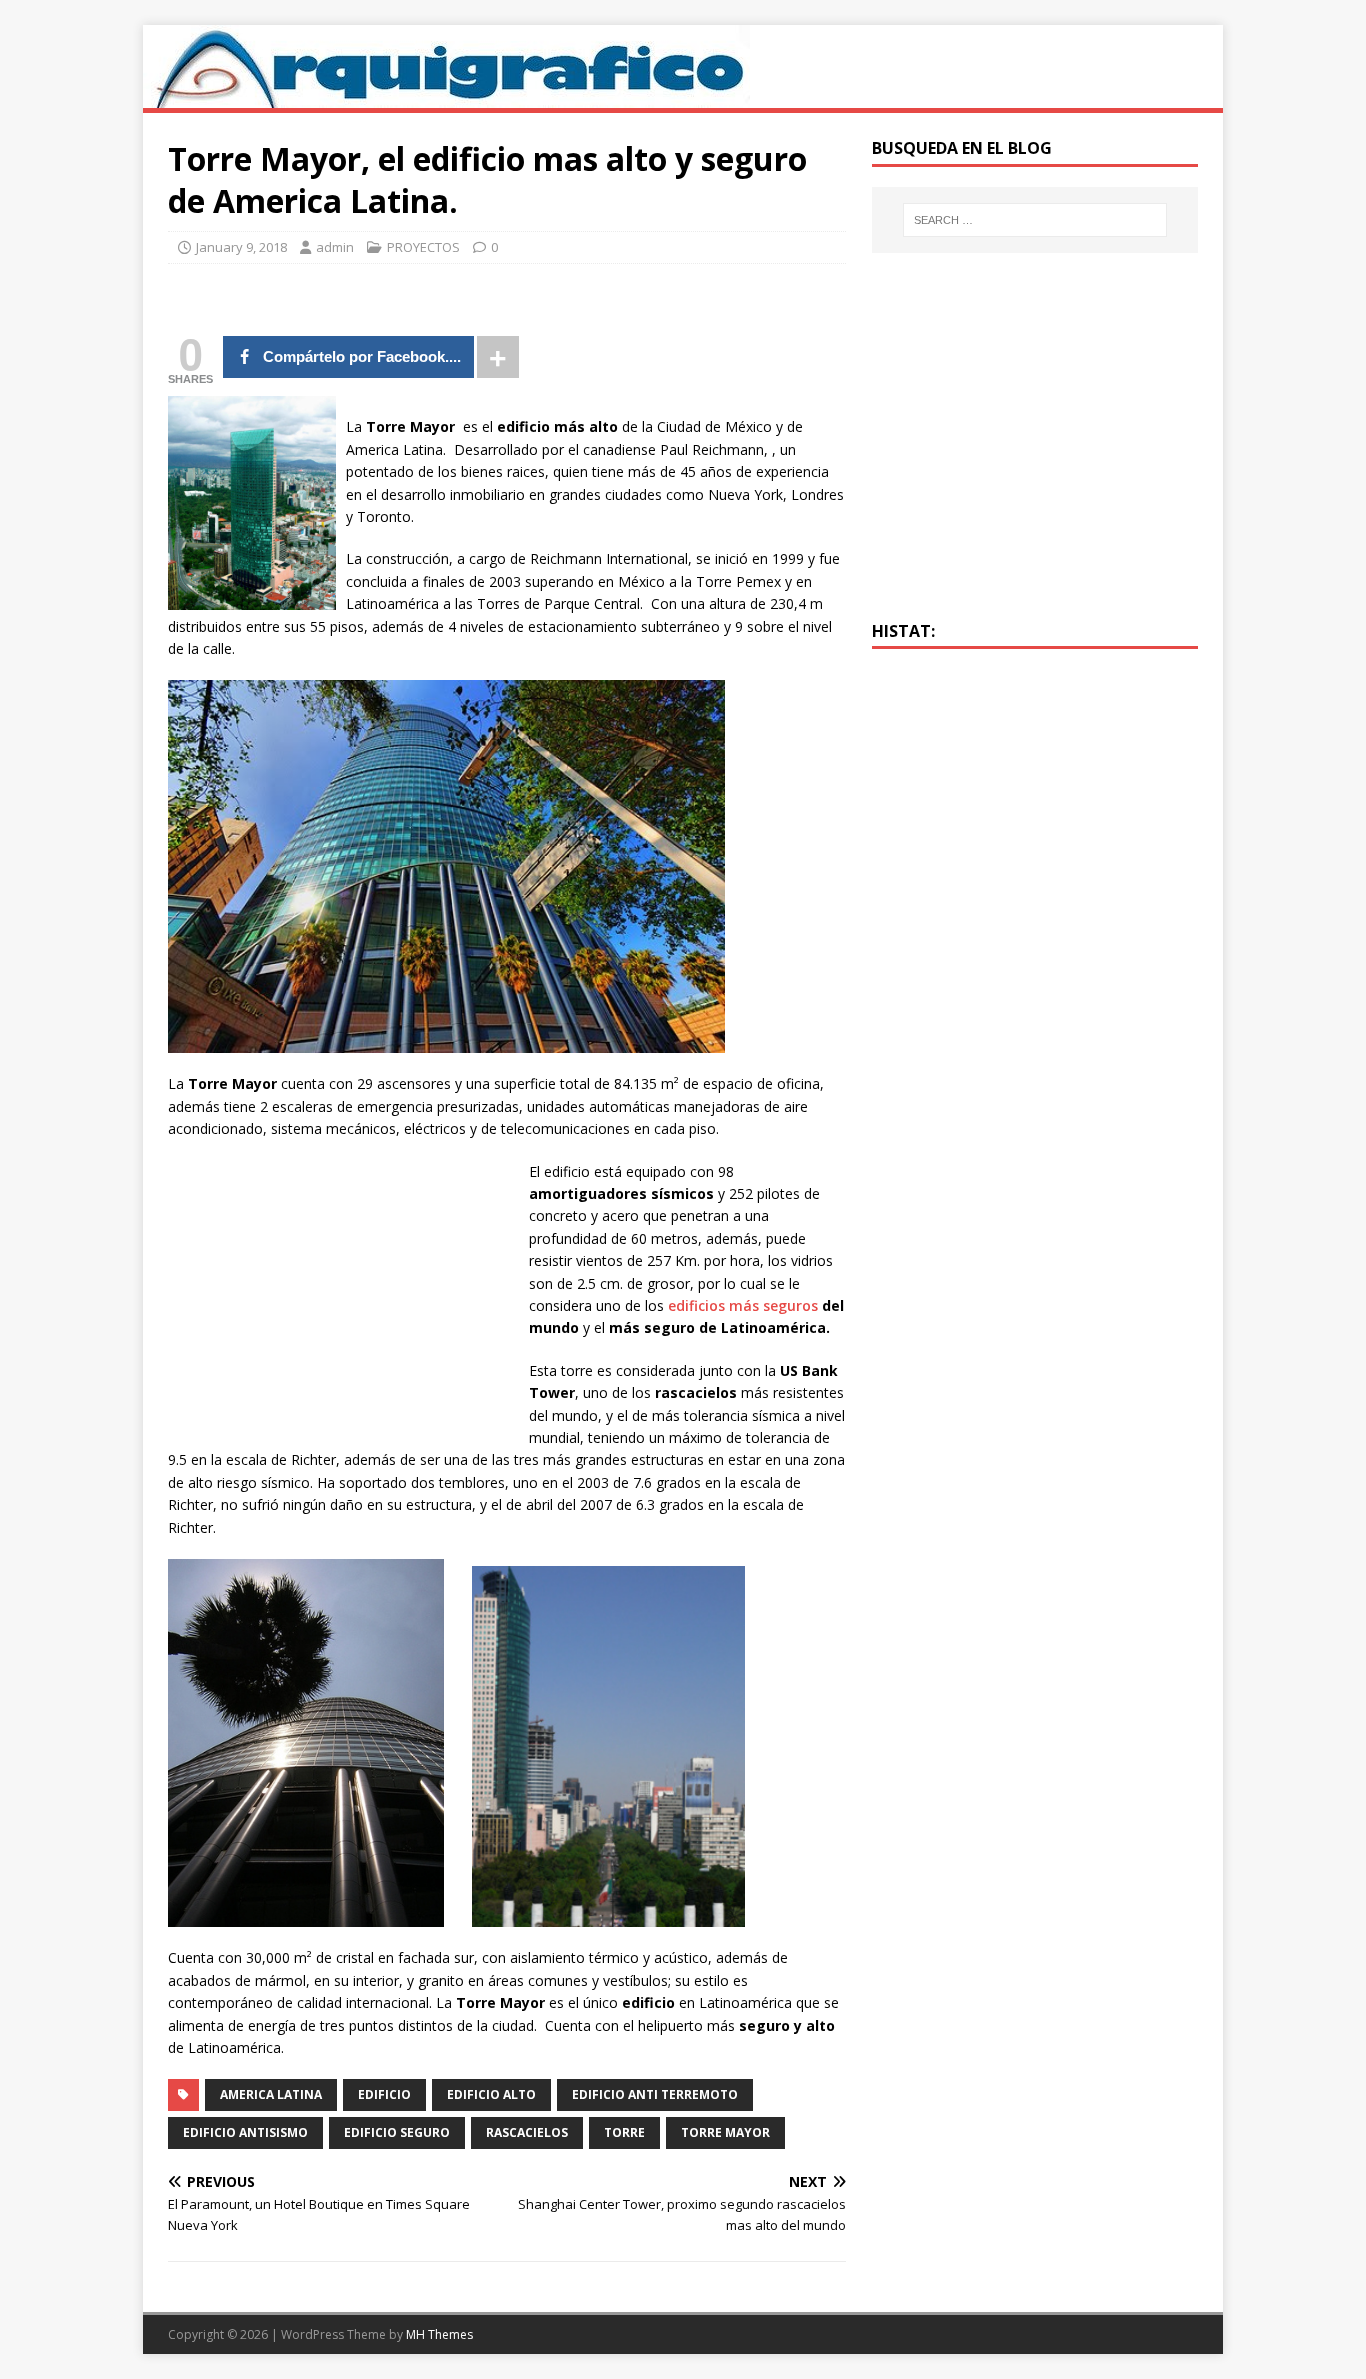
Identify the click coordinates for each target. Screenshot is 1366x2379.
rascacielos (527, 2132)
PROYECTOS (423, 247)
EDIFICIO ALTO (491, 2094)
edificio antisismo (245, 2132)
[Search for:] (1035, 220)
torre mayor (725, 2132)
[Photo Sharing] (446, 1041)
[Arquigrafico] (446, 96)
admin (335, 247)
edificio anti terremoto (655, 2094)
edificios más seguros (743, 1305)
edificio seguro (397, 2132)
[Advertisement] (336, 1301)
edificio (384, 2094)
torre (624, 2132)
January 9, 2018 (241, 247)
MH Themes (439, 2334)
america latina (271, 2094)
